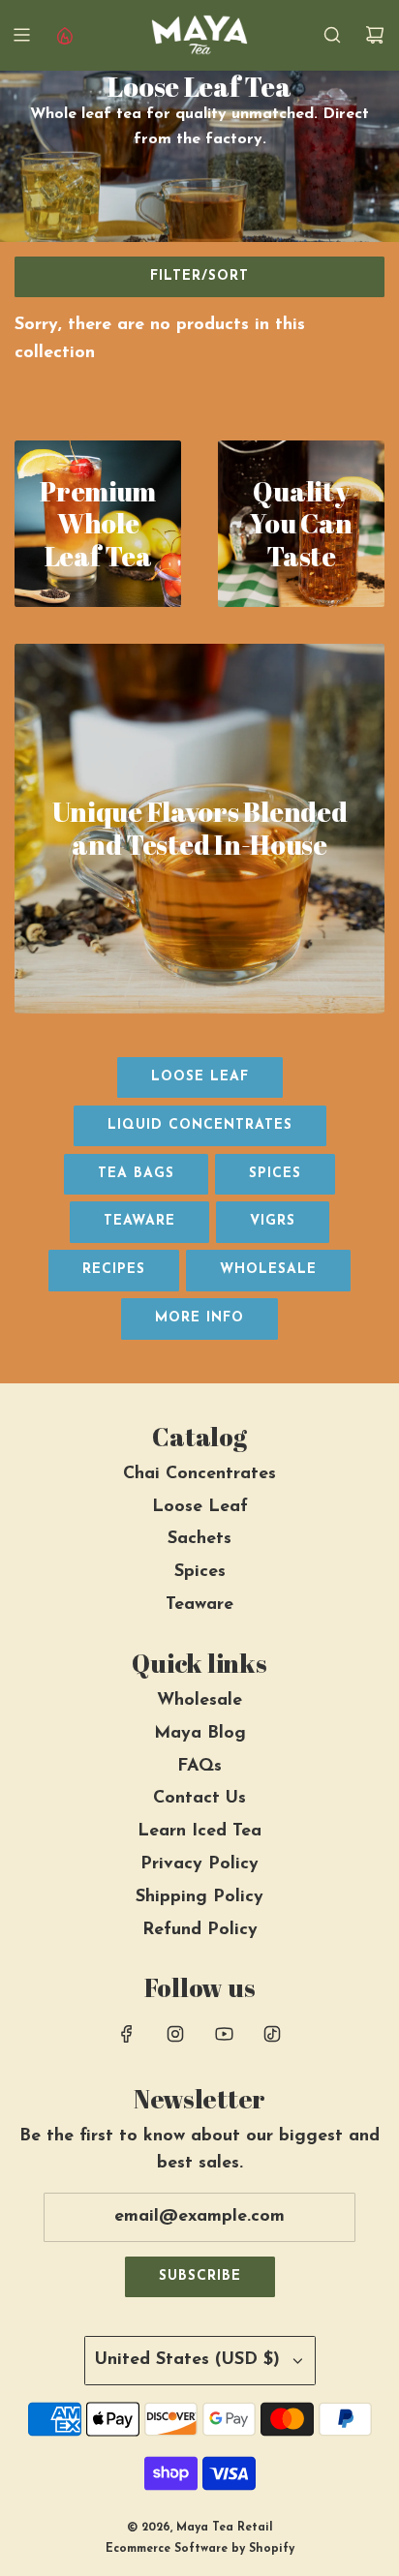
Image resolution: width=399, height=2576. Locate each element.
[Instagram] (175, 2034)
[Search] (332, 35)
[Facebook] (127, 2034)
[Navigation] (21, 35)
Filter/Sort (199, 276)
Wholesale (268, 1270)
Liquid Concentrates (200, 1125)
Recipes (114, 1270)
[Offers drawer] (64, 35)
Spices (275, 1174)
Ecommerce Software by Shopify (200, 2549)
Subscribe (200, 2276)
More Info (199, 1318)
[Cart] (375, 35)
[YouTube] (224, 2034)
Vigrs (273, 1221)
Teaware (139, 1221)
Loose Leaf (200, 1077)
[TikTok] (272, 2034)
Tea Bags (136, 1174)
